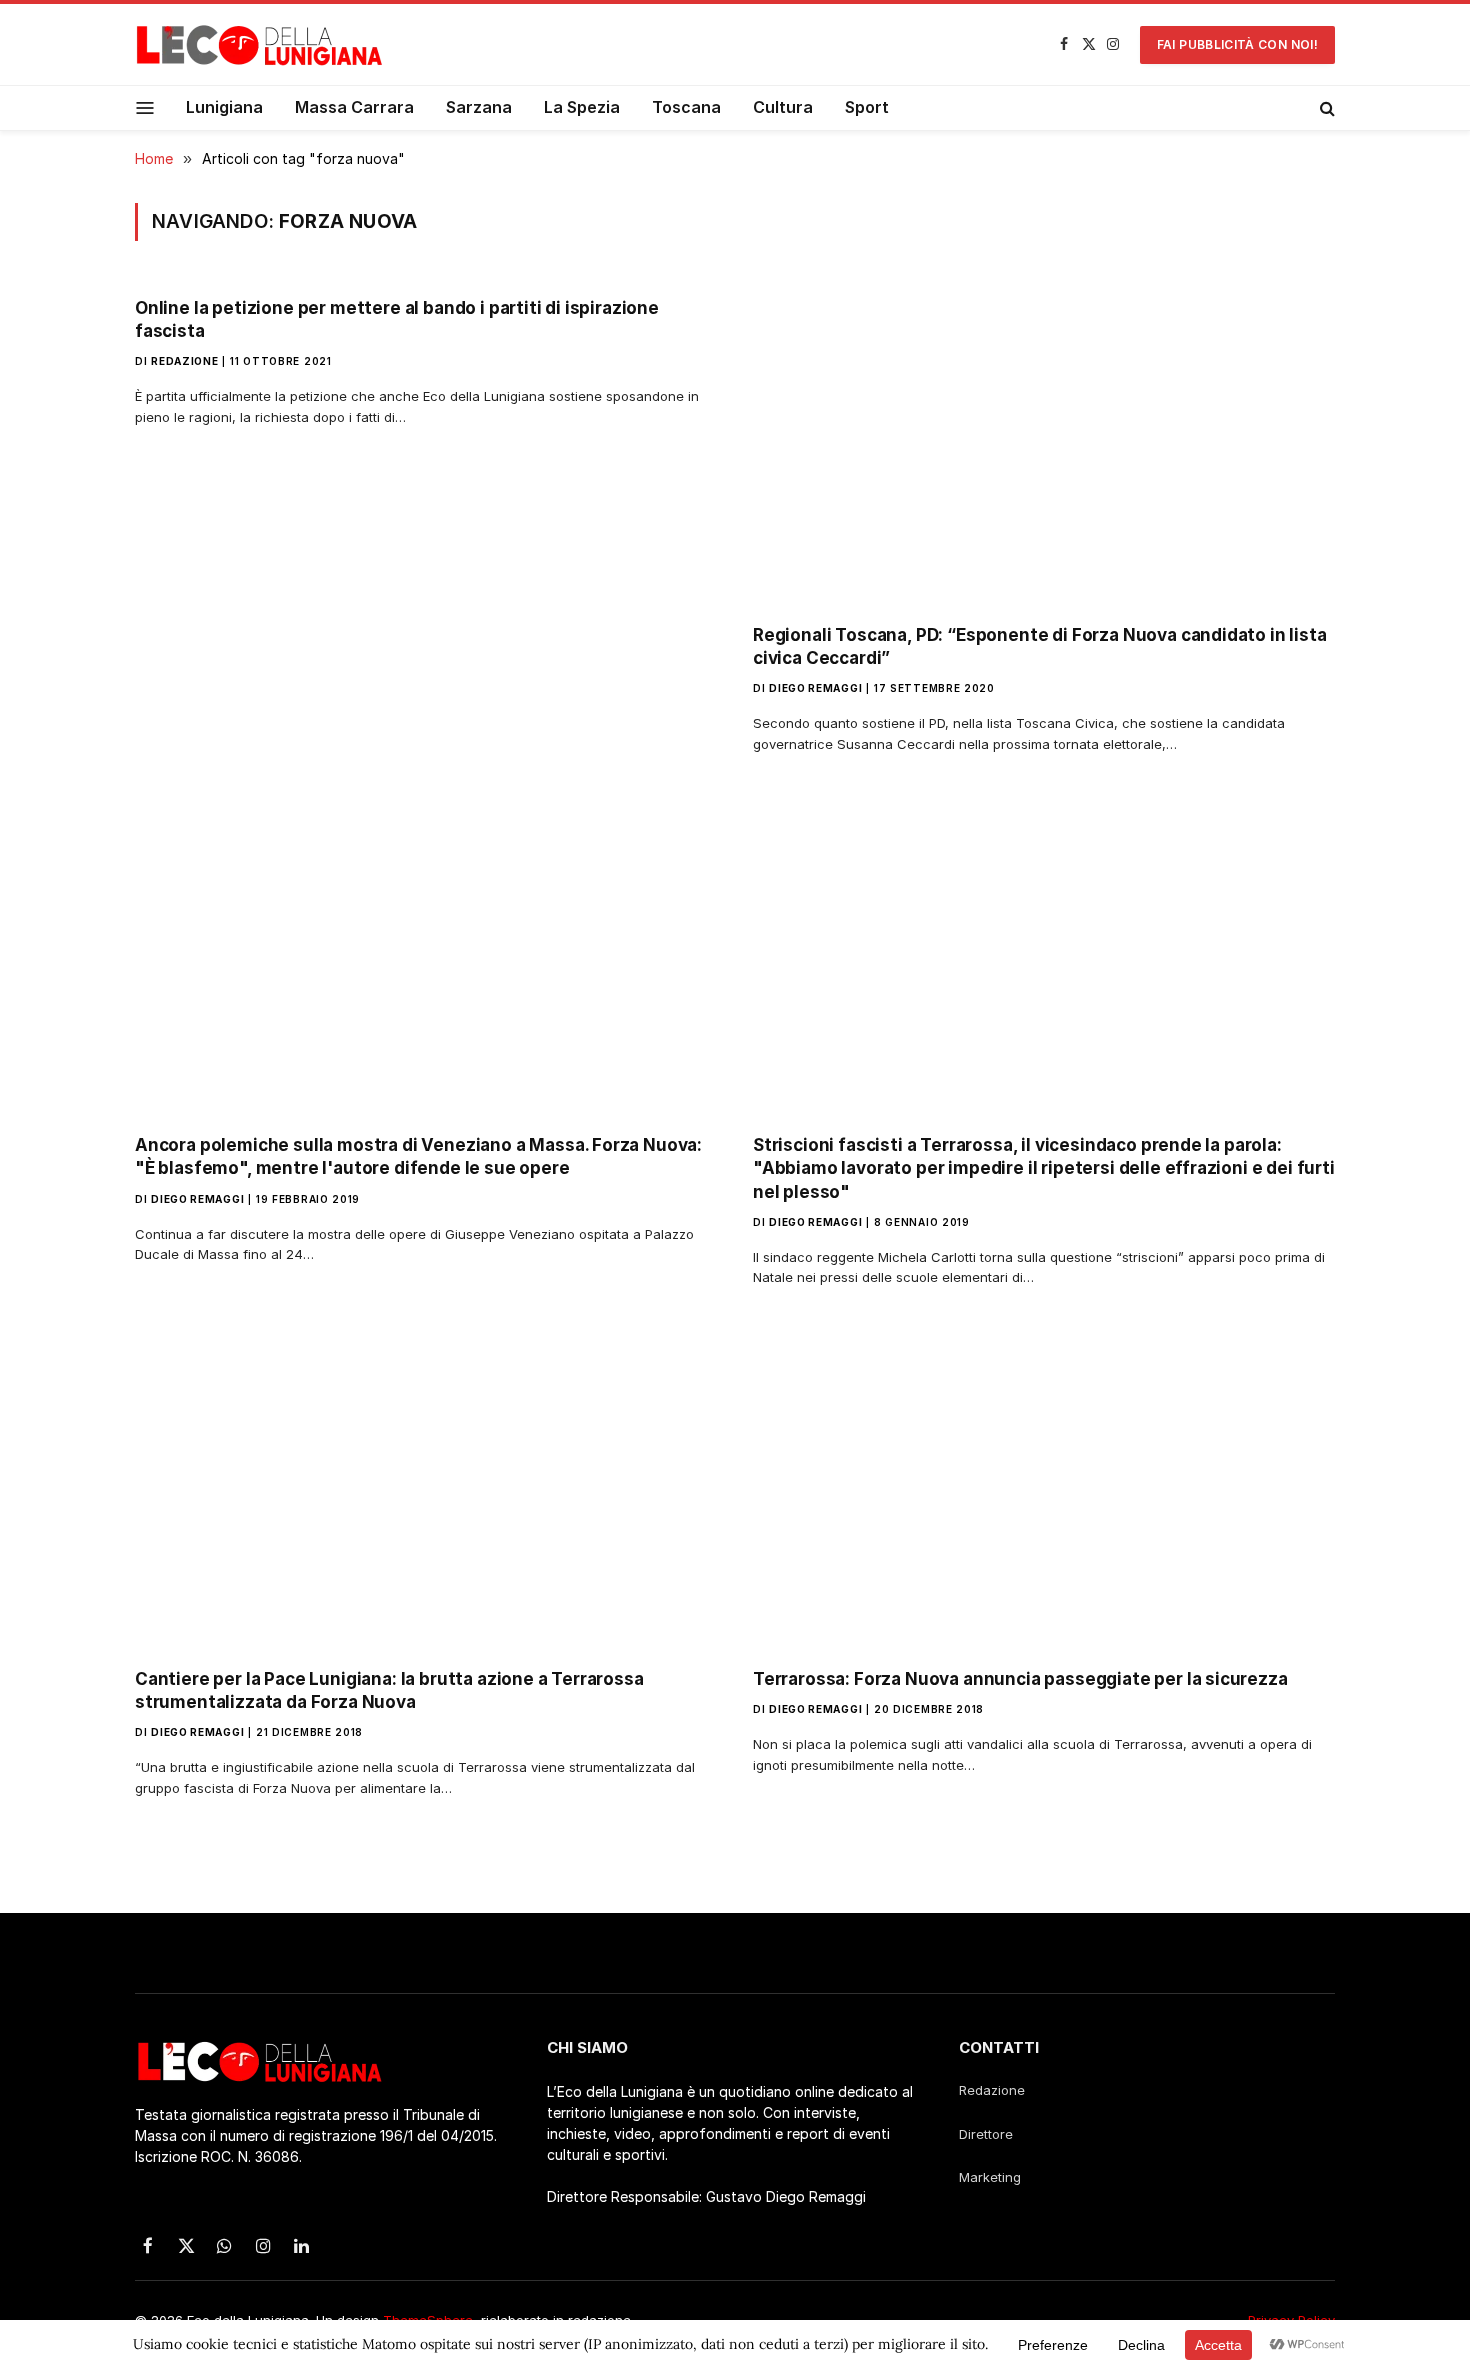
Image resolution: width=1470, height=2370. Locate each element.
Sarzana (479, 107)
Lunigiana (224, 107)
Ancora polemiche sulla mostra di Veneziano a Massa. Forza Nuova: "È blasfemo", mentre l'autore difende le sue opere (418, 1156)
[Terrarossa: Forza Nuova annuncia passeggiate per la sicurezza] (1044, 1487)
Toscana (686, 107)
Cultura (783, 107)
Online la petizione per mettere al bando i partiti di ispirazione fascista (397, 319)
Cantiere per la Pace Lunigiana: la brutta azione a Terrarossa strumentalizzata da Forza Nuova (389, 1690)
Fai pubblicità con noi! (1237, 44)
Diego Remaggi (815, 688)
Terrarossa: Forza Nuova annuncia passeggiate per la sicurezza (1020, 1679)
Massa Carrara (354, 107)
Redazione (184, 361)
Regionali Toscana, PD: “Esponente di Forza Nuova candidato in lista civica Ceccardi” (1040, 646)
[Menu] (145, 107)
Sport (867, 107)
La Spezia (582, 107)
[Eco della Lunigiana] (260, 45)
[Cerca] (1325, 108)
